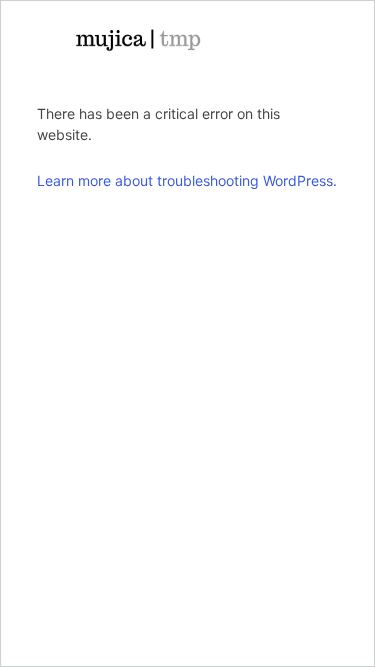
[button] (292, 40)
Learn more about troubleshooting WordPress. (187, 180)
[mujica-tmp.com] (137, 40)
